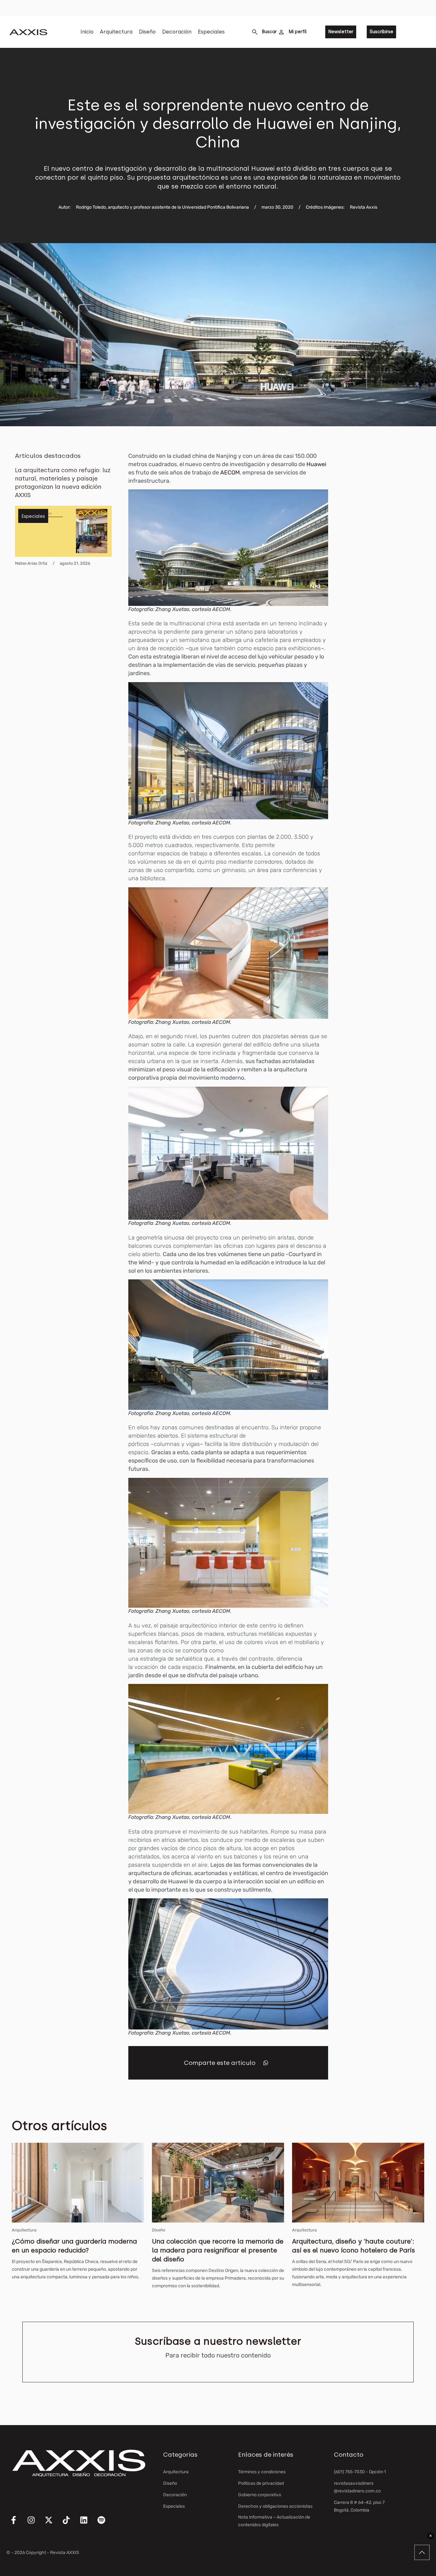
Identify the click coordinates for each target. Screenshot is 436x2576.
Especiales (211, 32)
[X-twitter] (53, 2524)
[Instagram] (35, 2524)
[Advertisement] (391, 547)
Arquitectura (116, 32)
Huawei (316, 464)
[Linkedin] (88, 2524)
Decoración (177, 32)
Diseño (147, 32)
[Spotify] (105, 2524)
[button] (266, 2063)
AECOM (230, 473)
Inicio (87, 32)
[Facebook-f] (18, 2524)
